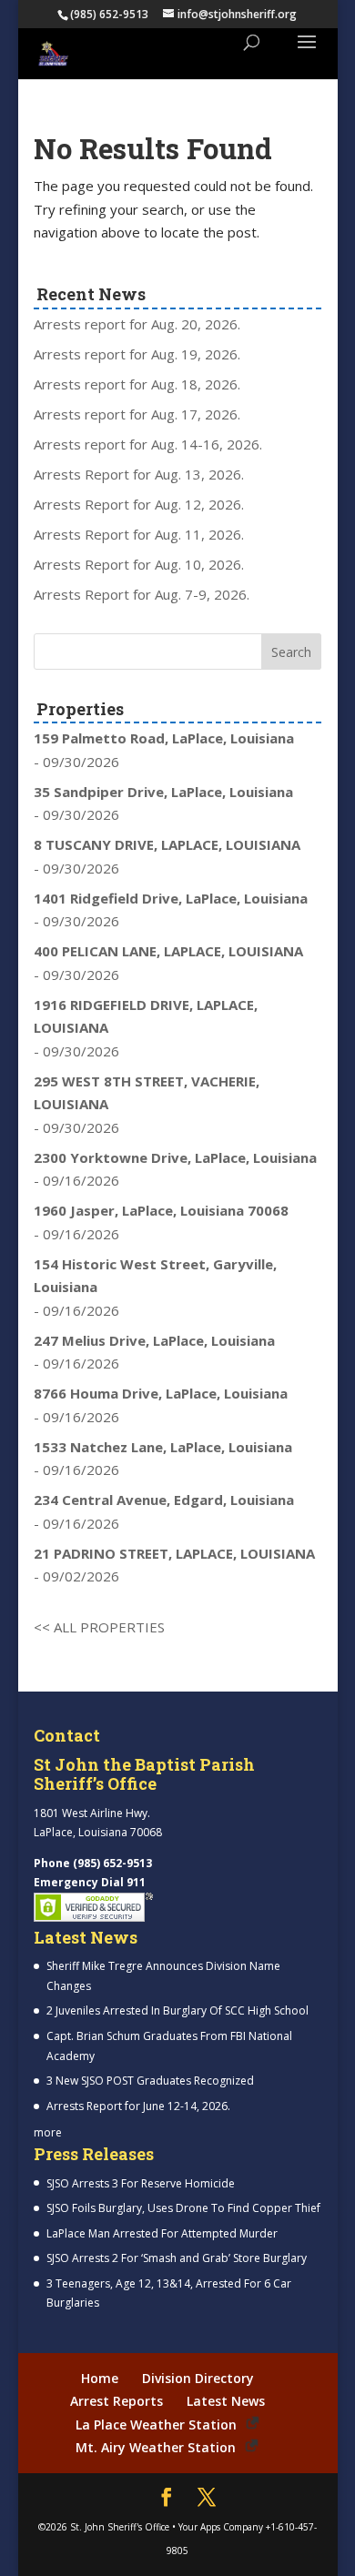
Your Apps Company (221, 2527)
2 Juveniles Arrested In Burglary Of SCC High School (177, 2010)
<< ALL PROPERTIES (99, 1627)
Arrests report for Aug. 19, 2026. (137, 354)
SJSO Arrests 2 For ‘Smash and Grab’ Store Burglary (177, 2258)
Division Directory (198, 2378)
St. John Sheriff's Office (120, 2527)
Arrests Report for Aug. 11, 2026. (139, 534)
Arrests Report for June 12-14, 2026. (138, 2106)
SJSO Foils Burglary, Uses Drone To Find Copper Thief (183, 2208)
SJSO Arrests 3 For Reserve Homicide (141, 2183)
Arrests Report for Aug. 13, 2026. (139, 474)
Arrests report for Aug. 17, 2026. (137, 414)
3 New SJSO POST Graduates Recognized (150, 2081)
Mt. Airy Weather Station (156, 2447)
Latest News (226, 2401)
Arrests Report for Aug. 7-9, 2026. (142, 594)
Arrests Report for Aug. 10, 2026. (139, 564)
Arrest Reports (117, 2401)
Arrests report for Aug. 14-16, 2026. (148, 444)
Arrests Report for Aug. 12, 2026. (139, 504)
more (48, 2132)
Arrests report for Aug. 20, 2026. (137, 324)
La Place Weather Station (156, 2424)
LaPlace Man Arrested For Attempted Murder (162, 2233)
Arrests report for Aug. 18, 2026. (137, 384)
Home (100, 2378)
